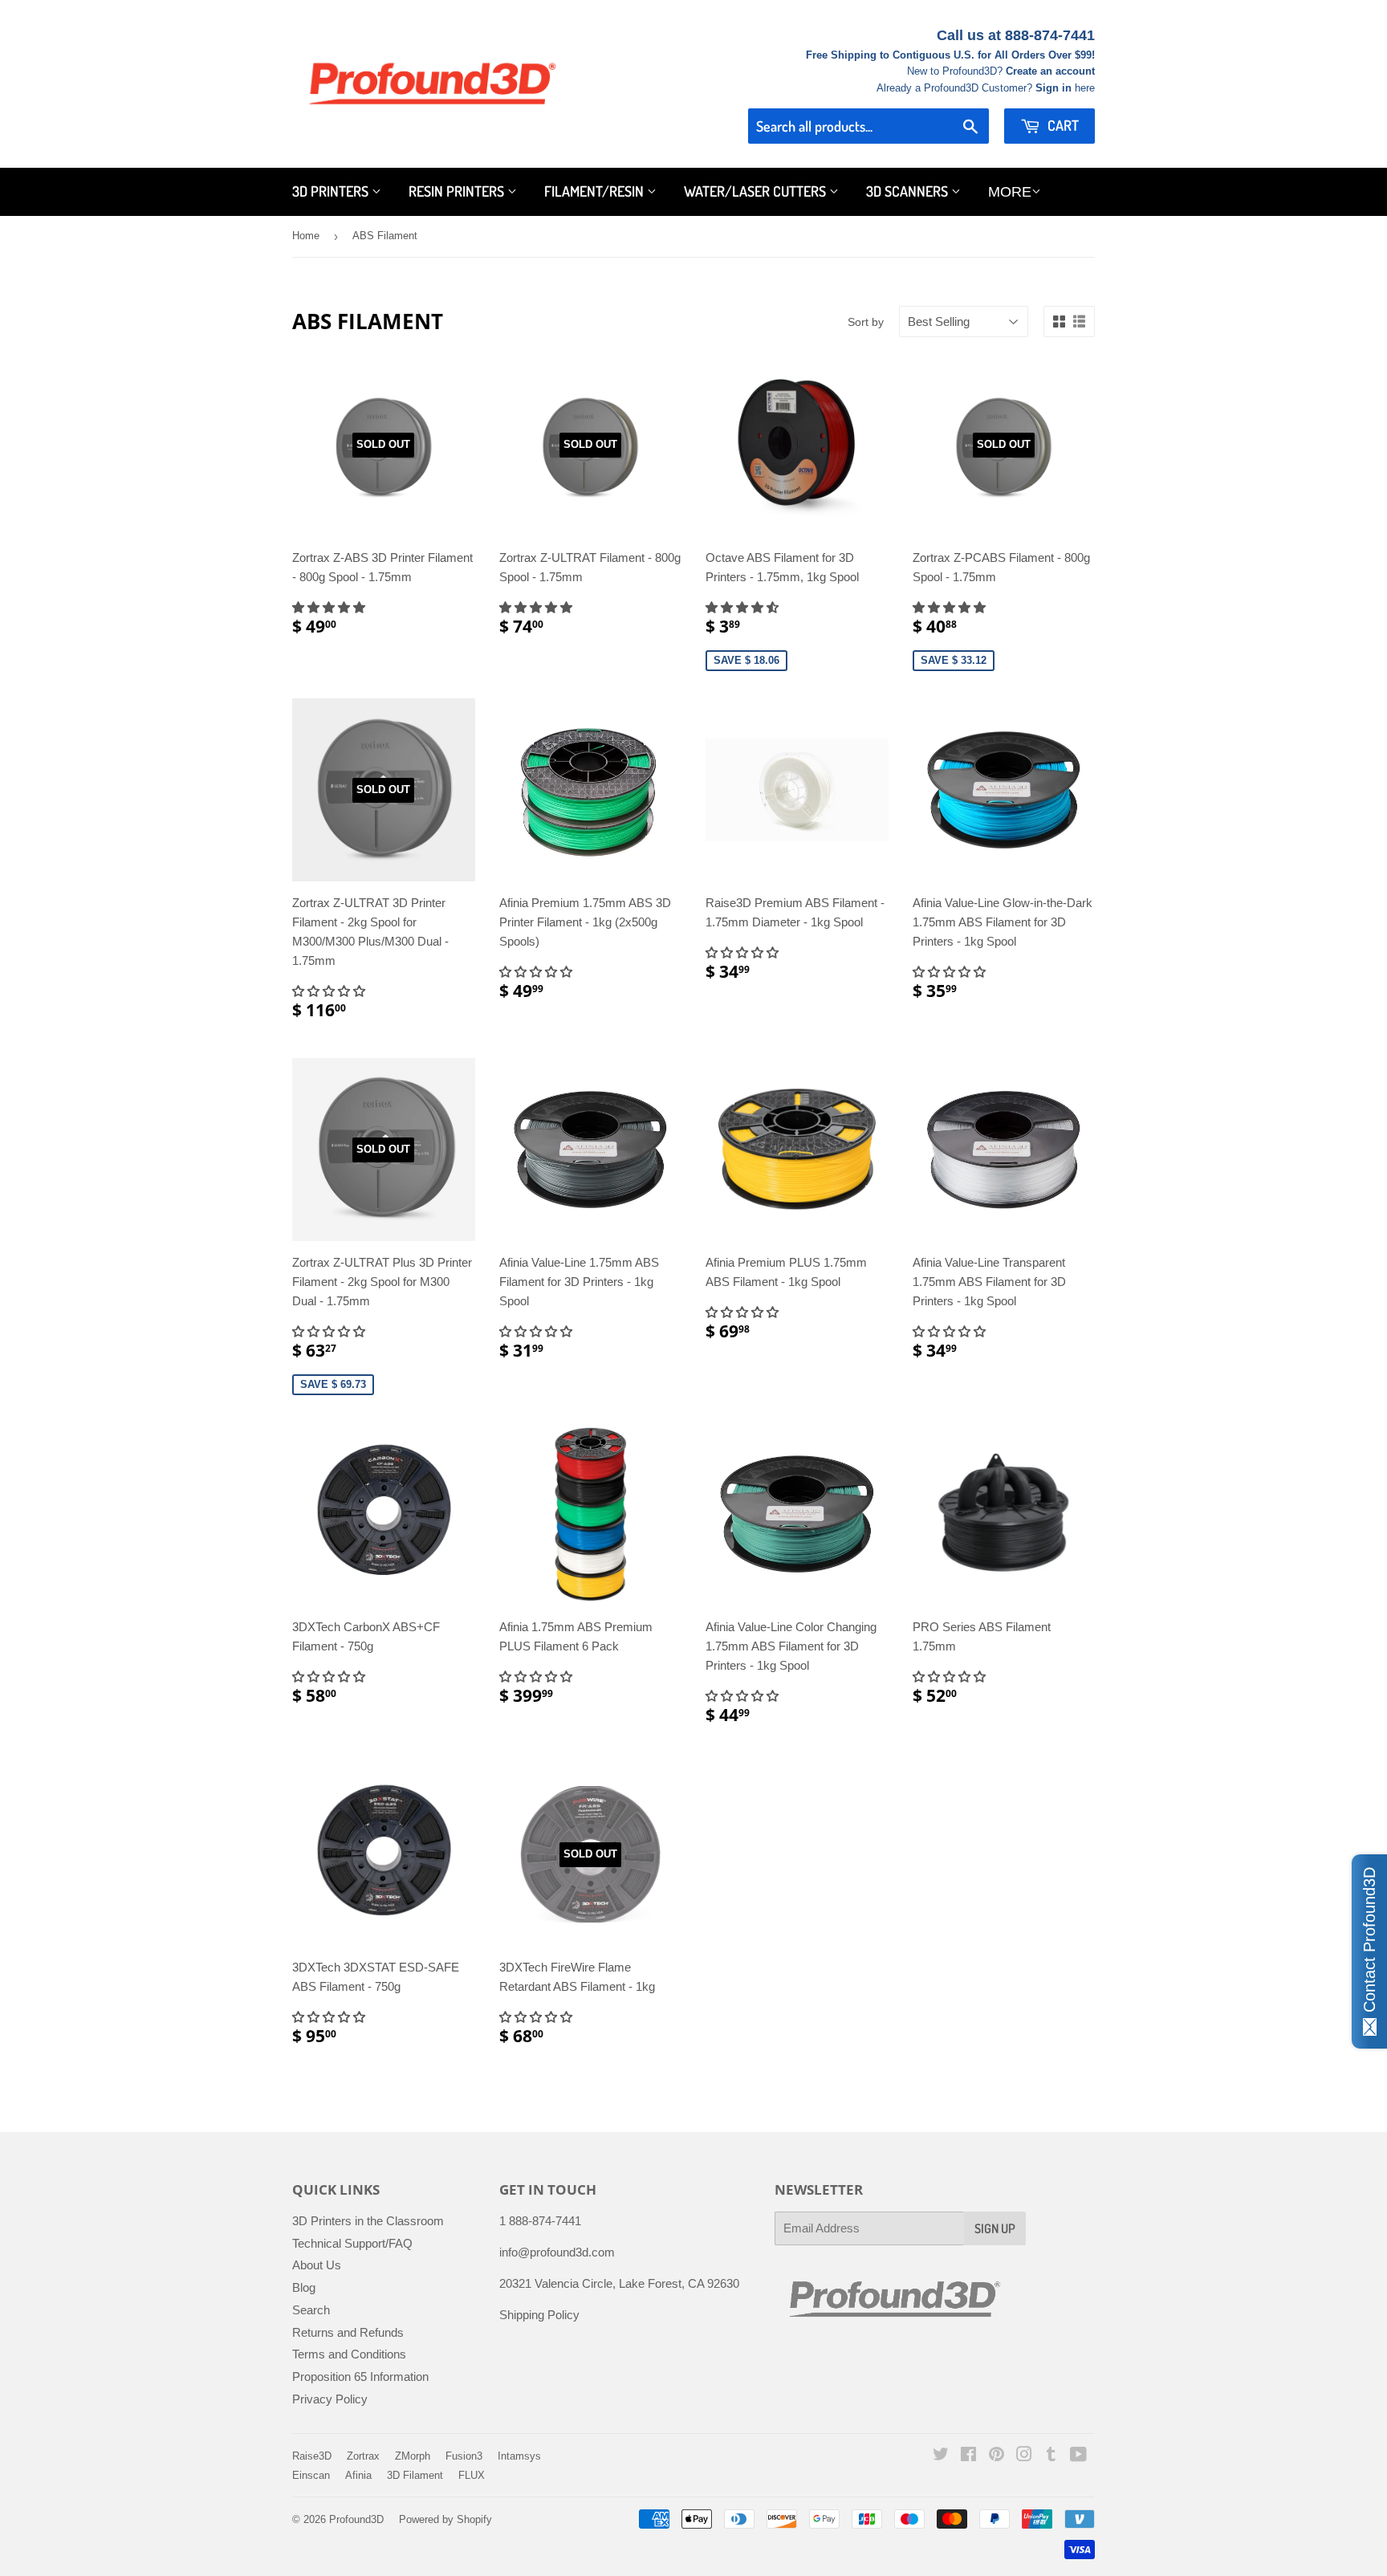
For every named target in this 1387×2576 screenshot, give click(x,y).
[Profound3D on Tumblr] (1051, 2456)
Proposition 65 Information (360, 2377)
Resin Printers (458, 191)
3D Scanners (909, 191)
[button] (330, 607)
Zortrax (363, 2456)
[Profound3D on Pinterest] (997, 2456)
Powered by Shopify (445, 2519)
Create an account (1050, 71)
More (1010, 192)
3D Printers (332, 191)
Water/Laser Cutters (757, 191)
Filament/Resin (596, 191)
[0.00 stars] (330, 1331)
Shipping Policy (539, 2315)
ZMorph (413, 2456)
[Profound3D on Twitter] (941, 2456)
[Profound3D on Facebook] (968, 2456)
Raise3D (312, 2456)
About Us (317, 2265)
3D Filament (415, 2475)
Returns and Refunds (348, 2332)
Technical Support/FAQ (352, 2243)
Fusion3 (464, 2456)
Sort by (866, 322)
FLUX (472, 2475)
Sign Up (995, 2228)
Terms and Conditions (349, 2354)
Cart (1062, 125)
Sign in (1053, 88)
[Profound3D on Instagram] (1024, 2456)
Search (311, 2310)
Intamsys (519, 2456)
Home (306, 236)
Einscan (311, 2475)
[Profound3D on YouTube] (1078, 2456)
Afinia (358, 2475)
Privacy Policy (330, 2399)
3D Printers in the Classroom (368, 2221)
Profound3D (356, 2519)
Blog (304, 2287)
